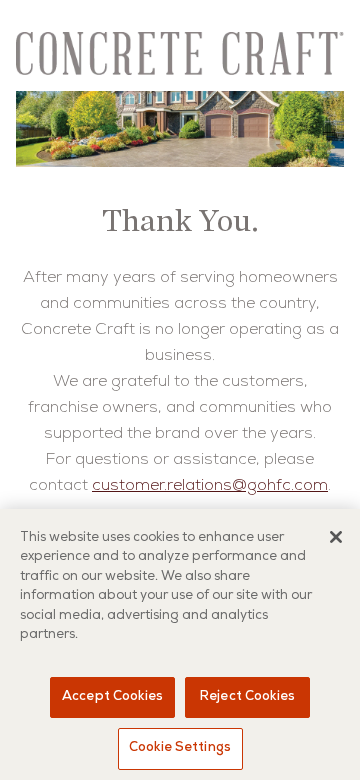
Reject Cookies (247, 697)
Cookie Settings (180, 748)
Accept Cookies (112, 697)
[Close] (336, 537)
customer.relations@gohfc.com (210, 487)
